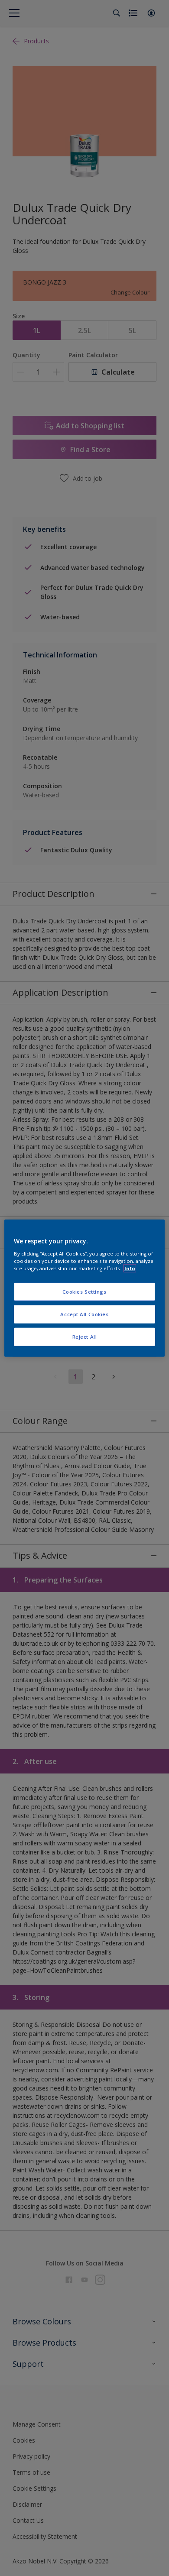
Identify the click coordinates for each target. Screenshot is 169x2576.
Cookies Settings (84, 1292)
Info (130, 1268)
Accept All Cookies (84, 1314)
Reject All (85, 1336)
